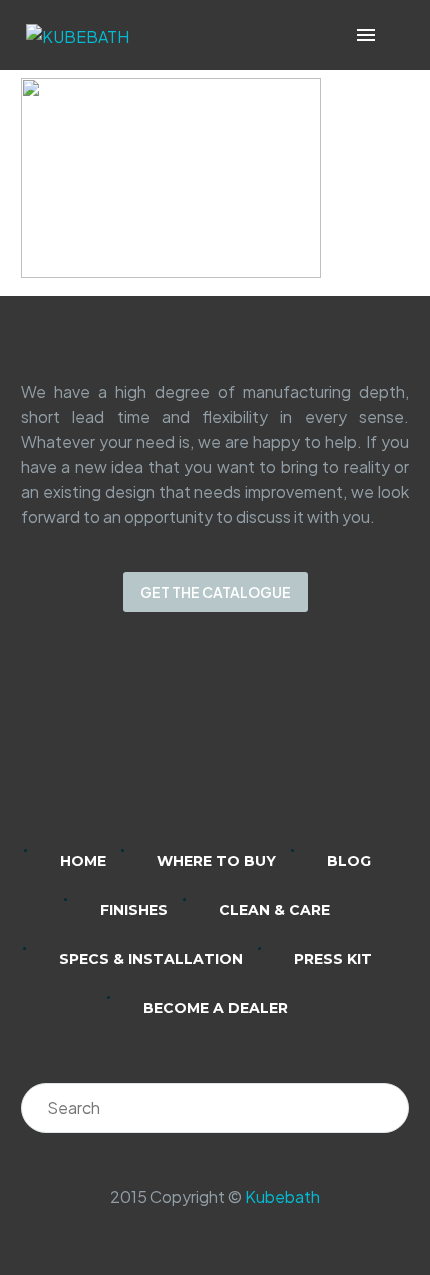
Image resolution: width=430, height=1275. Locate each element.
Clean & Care (274, 910)
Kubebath (282, 1196)
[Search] (384, 1108)
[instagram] (189, 744)
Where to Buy (216, 861)
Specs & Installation (151, 959)
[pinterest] (293, 744)
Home (83, 861)
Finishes (134, 910)
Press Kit (333, 959)
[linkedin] (137, 744)
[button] (394, 35)
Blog (349, 861)
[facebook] (241, 744)
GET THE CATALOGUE (215, 592)
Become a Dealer (215, 1008)
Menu (366, 35)
